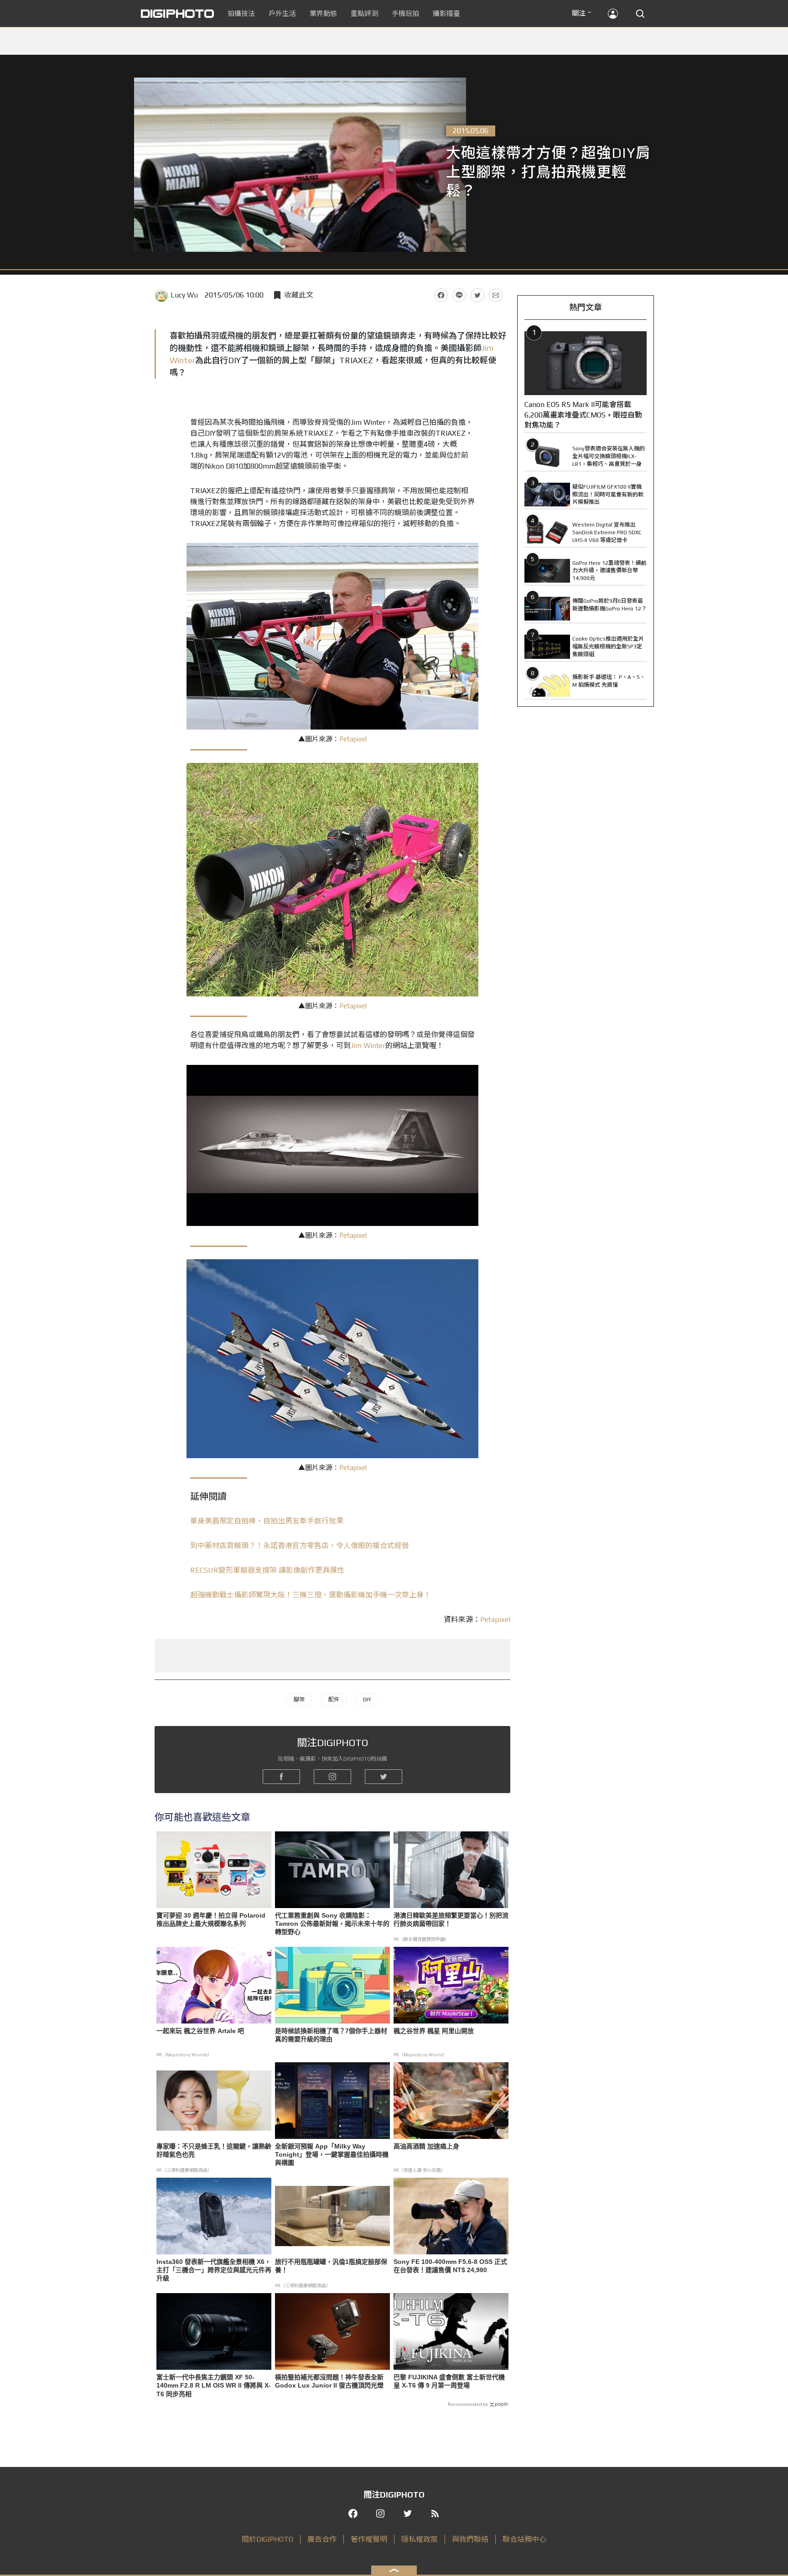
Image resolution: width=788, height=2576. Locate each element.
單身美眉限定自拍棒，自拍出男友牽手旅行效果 (267, 1521)
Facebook (441, 295)
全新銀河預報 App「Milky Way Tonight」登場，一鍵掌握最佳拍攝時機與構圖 (332, 2154)
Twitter (477, 295)
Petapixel (353, 739)
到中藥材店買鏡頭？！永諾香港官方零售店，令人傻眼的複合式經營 (300, 1546)
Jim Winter (368, 1046)
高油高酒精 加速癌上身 (426, 2146)
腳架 (299, 1700)
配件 (334, 1700)
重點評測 (364, 13)
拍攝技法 (241, 13)
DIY (367, 1700)
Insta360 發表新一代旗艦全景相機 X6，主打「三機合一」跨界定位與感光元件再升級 (214, 2270)
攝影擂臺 (446, 13)
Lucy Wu (184, 295)
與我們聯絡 (470, 2539)
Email (496, 295)
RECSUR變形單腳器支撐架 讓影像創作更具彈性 (267, 1570)
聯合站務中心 (524, 2539)
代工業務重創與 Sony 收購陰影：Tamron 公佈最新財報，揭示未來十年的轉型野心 (332, 1924)
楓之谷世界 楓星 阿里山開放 (434, 2031)
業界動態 (323, 13)
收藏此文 (299, 295)
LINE (459, 295)
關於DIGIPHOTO (267, 2539)
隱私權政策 (420, 2539)
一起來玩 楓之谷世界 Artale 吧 (200, 2031)
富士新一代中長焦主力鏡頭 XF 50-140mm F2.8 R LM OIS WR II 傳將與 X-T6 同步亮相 (214, 2385)
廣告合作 (322, 2539)
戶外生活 (282, 13)
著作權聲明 (369, 2539)
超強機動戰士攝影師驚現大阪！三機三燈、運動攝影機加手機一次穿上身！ (311, 1595)
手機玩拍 (405, 13)
